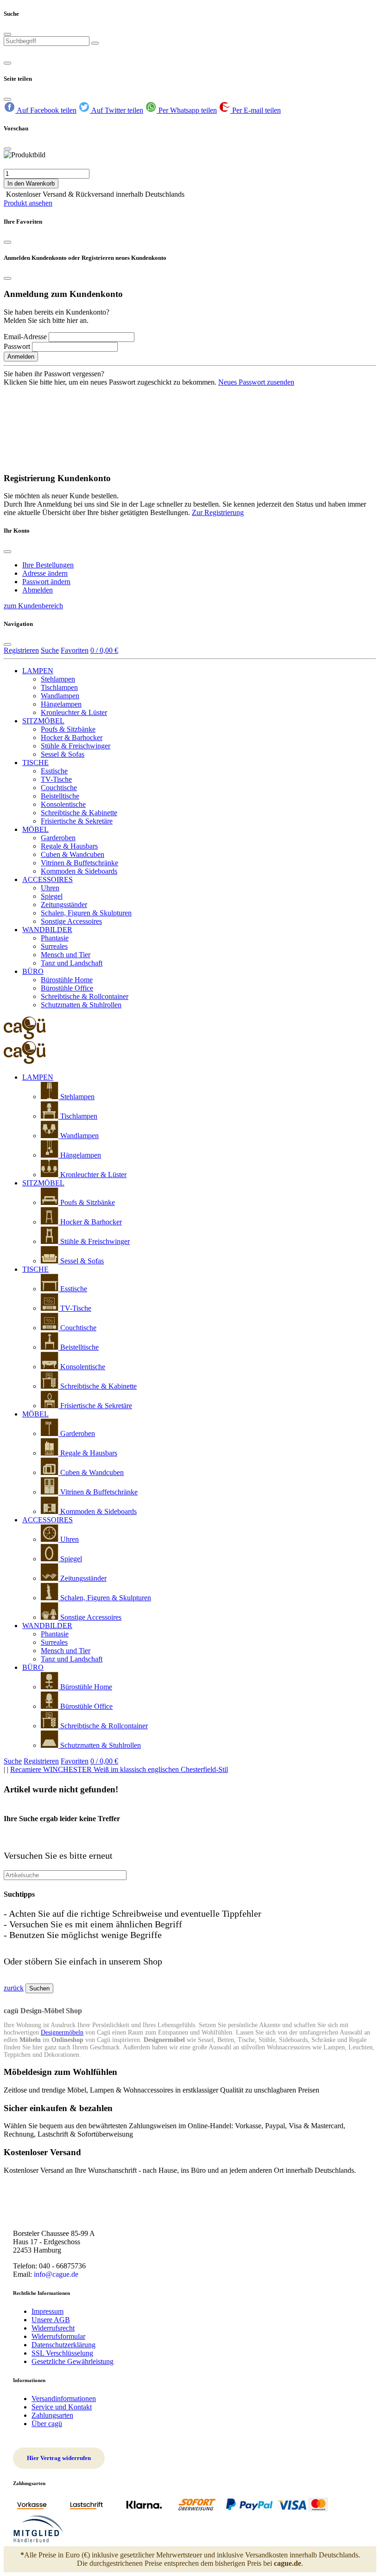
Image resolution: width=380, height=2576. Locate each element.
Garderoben (58, 838)
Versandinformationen (64, 2399)
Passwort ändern (46, 582)
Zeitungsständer (64, 905)
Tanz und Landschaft (72, 963)
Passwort (17, 346)
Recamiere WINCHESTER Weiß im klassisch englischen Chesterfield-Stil (119, 1769)
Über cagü (47, 2424)
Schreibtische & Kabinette (79, 813)
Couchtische (59, 788)
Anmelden (21, 357)
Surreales (54, 946)
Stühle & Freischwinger (76, 746)
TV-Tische (56, 779)
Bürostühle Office (67, 988)
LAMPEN (38, 671)
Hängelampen (61, 704)
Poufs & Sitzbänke (68, 729)
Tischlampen (59, 687)
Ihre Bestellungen (48, 565)
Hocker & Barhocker (72, 737)
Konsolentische (63, 804)
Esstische (54, 771)
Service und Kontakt (62, 2407)
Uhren (50, 888)
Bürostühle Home (67, 980)
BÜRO (33, 971)
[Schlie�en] (7, 149)
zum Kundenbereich (33, 606)
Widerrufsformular (58, 2336)
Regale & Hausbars (69, 846)
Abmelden (38, 590)
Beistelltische (60, 796)
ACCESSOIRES (47, 879)
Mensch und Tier (66, 955)
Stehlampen (58, 679)
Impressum (47, 2311)
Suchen (39, 1988)
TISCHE (35, 763)
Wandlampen (60, 696)
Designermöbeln (62, 2032)
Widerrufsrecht (53, 2328)
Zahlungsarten (52, 2415)
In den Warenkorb (31, 184)
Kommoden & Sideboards (79, 871)
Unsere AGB (51, 2320)
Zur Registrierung (218, 512)
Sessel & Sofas (63, 754)
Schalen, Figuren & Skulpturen (86, 913)
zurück (14, 1988)
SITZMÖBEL (43, 721)
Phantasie (55, 938)
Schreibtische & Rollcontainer (85, 996)
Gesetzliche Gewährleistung (73, 2361)
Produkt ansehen (28, 203)
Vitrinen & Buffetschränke (79, 863)
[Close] (7, 34)
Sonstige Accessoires (71, 921)
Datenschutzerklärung (63, 2345)
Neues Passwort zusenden (256, 382)
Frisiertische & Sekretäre (77, 821)
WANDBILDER (47, 930)
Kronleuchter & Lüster (74, 712)
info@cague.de (56, 2274)
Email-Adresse (25, 337)
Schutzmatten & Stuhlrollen (81, 1005)
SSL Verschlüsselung (62, 2353)
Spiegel (52, 896)
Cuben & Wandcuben (73, 854)
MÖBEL (35, 829)
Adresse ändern (45, 573)
